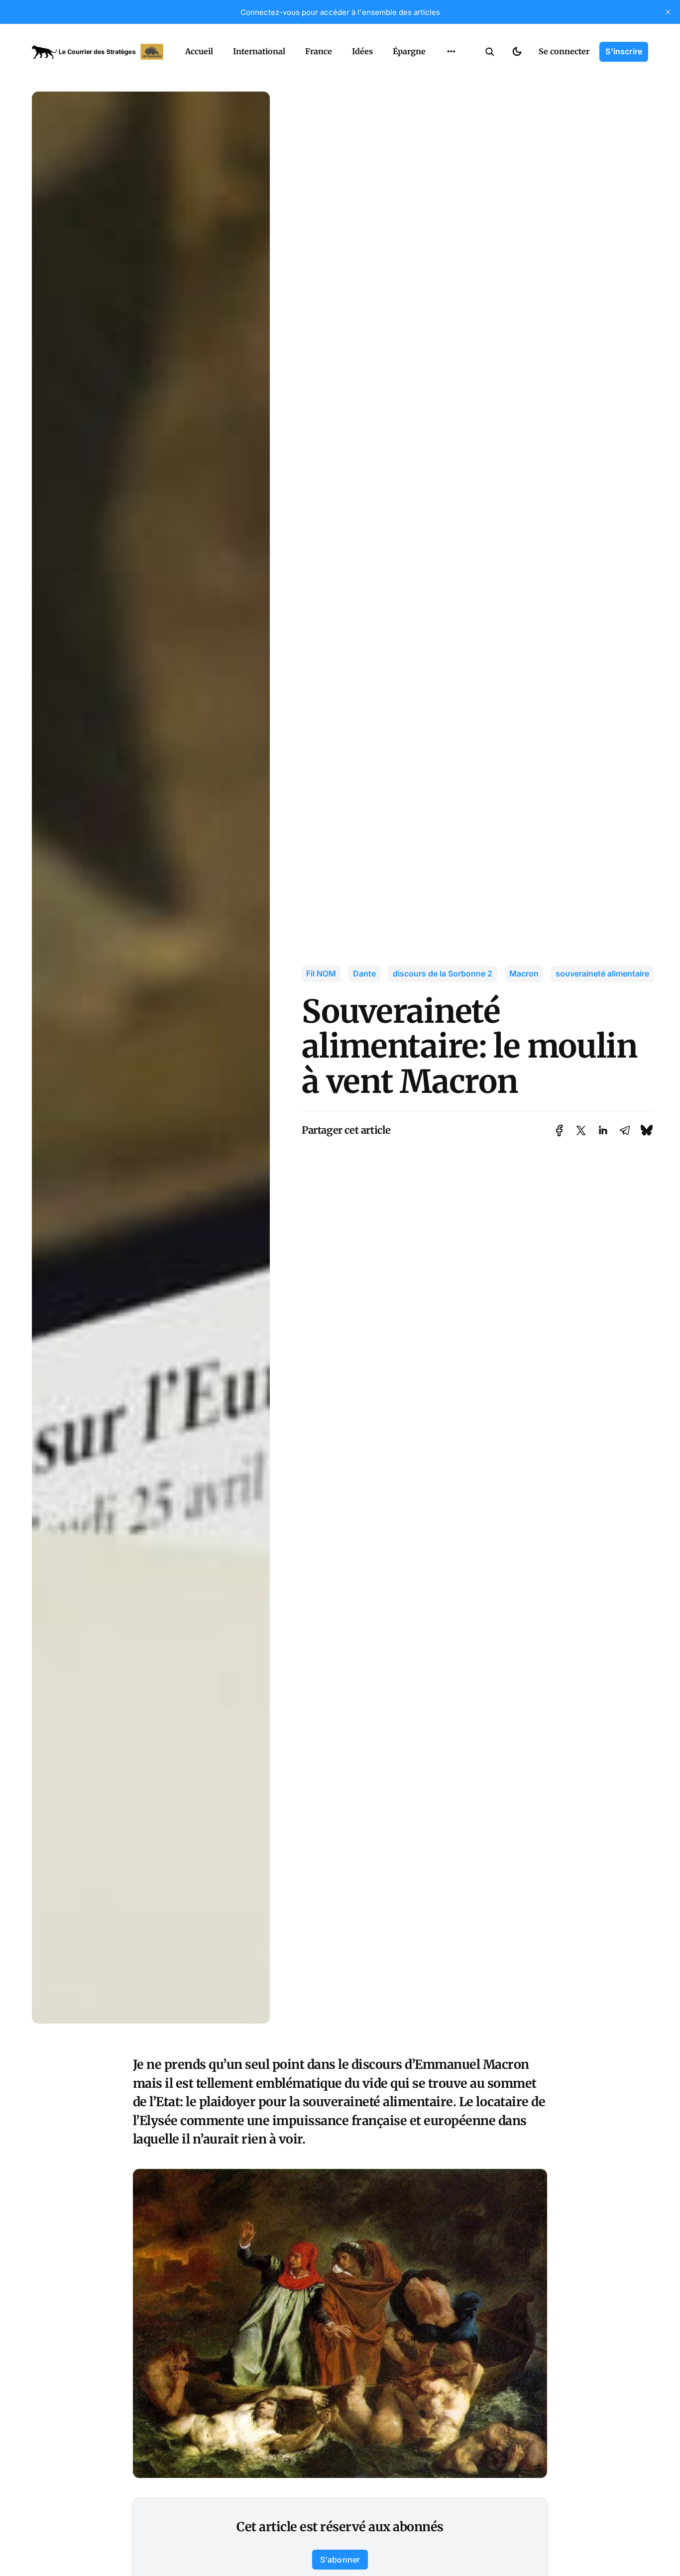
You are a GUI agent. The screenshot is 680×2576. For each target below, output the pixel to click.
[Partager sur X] (581, 1130)
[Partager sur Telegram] (625, 1130)
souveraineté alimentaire (602, 973)
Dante (364, 973)
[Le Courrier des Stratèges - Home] (98, 52)
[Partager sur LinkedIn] (603, 1130)
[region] (451, 52)
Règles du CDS (451, 94)
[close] (668, 12)
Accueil (199, 51)
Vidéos (438, 75)
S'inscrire (624, 51)
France (319, 51)
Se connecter (564, 51)
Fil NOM (321, 973)
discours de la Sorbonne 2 (443, 973)
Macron (524, 973)
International (259, 51)
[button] (490, 52)
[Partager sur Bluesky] (647, 1130)
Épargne (409, 51)
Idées (362, 51)
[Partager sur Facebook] (559, 1130)
